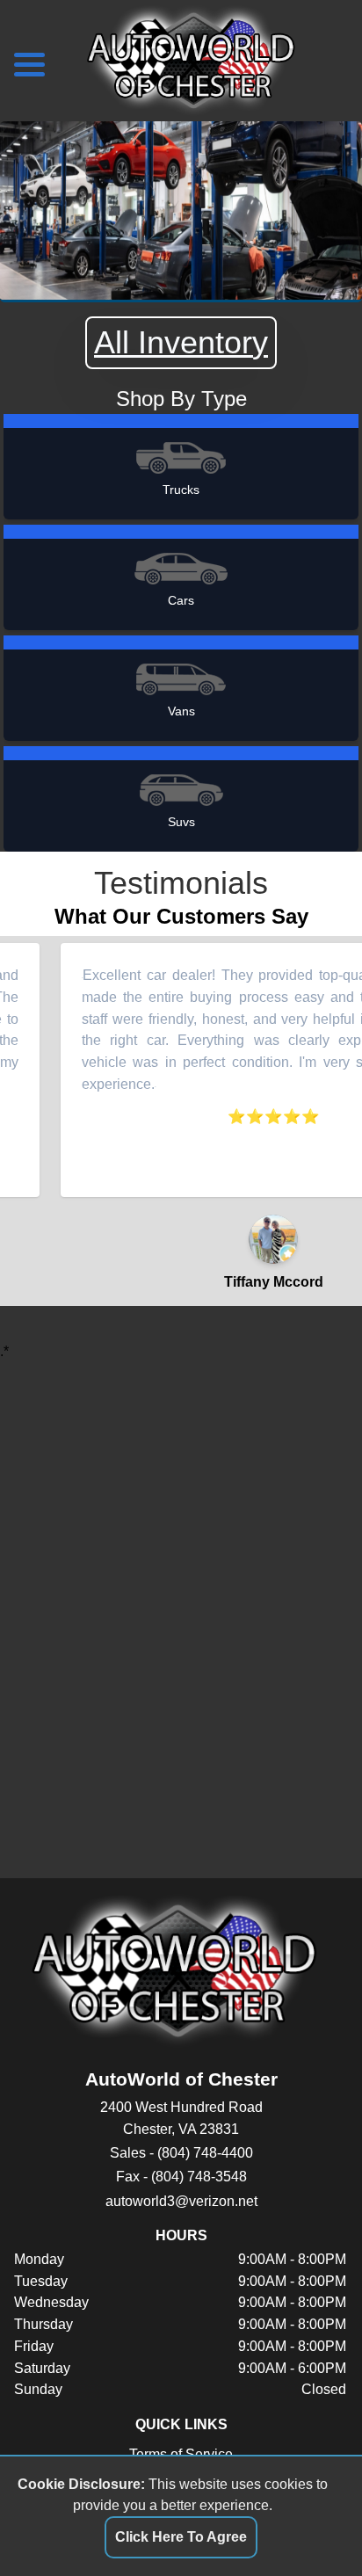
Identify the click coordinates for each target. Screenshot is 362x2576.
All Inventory (181, 342)
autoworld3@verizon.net (181, 2201)
